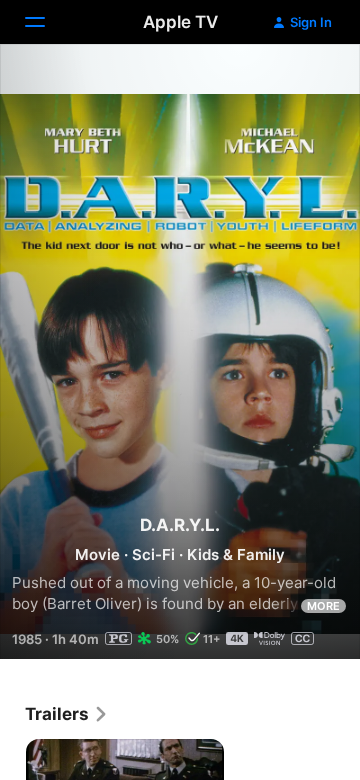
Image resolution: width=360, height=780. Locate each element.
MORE (323, 606)
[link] (67, 714)
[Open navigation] (47, 22)
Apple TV (180, 22)
